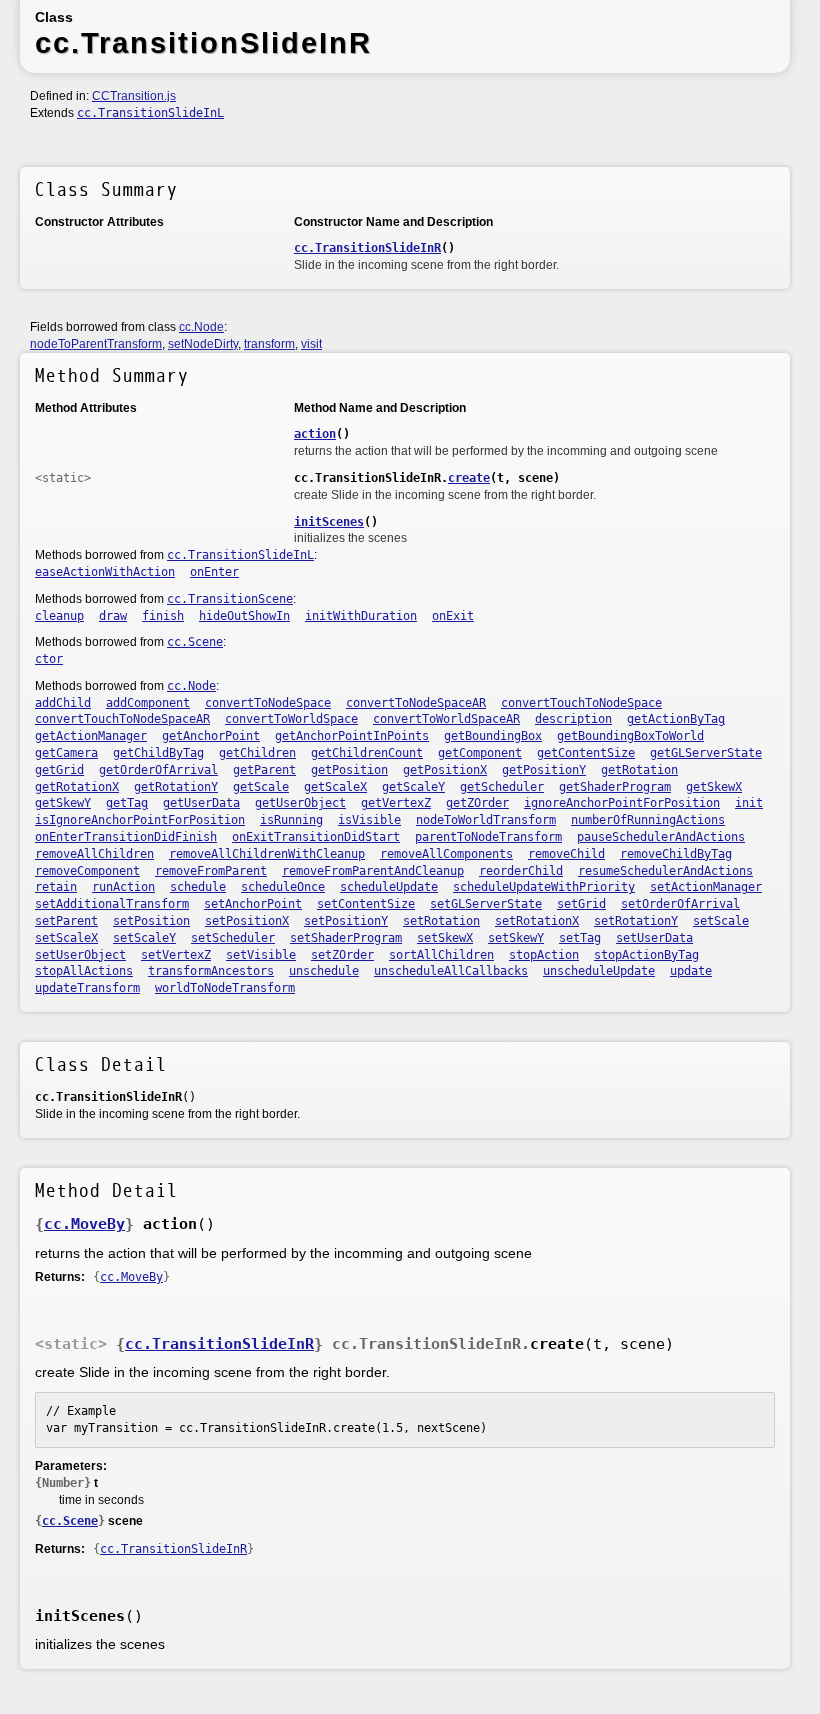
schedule (198, 887)
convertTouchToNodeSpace (581, 703)
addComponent (148, 703)
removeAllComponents (446, 854)
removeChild (566, 854)
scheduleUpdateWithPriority (544, 887)
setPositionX (247, 921)
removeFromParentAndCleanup (373, 871)
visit (311, 344)
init (749, 803)
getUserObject (300, 803)
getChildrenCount (367, 753)
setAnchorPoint (253, 904)
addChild (63, 703)
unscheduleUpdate (599, 971)
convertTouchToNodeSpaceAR (122, 719)
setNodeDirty (203, 344)
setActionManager (706, 887)
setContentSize (366, 904)
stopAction (544, 955)
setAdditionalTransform (112, 904)
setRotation (441, 921)
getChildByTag (158, 753)
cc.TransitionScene (230, 599)
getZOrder (477, 803)
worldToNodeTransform (225, 988)
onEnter (214, 572)
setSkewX (445, 938)
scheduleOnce (283, 887)
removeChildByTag (676, 854)
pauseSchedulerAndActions (661, 837)
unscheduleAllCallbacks (451, 971)
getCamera (66, 753)
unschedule (324, 971)
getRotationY (176, 787)
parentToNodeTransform (488, 837)
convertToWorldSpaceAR (446, 719)
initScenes (329, 522)
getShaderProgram (615, 787)
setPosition (151, 921)
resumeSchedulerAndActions (665, 871)
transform (269, 344)
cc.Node (201, 327)
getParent (264, 770)
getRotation (639, 770)
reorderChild (521, 871)
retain (56, 887)
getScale (261, 787)
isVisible (369, 820)
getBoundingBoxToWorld (630, 736)
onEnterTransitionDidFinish (126, 837)
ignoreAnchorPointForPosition (622, 803)
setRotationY (636, 921)
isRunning (291, 820)
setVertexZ (176, 955)
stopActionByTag (646, 955)
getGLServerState (706, 753)
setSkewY (516, 938)
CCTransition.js (134, 96)
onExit (453, 616)
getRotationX (77, 787)
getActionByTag (676, 719)
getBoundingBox (493, 736)
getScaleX (335, 787)
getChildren (257, 753)
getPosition (349, 770)
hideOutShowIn (244, 616)
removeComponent (87, 871)
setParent (66, 921)
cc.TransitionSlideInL (150, 113)
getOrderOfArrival (158, 770)
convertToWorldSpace (291, 719)
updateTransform (87, 988)
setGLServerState (486, 904)
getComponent (480, 753)
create (469, 478)
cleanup (59, 616)
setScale (721, 921)
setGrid (581, 904)
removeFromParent (211, 871)
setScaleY (144, 938)
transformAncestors (211, 971)
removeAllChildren (94, 854)
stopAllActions (84, 971)
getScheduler (502, 787)
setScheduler (233, 938)
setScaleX (66, 938)
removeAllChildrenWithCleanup (267, 854)
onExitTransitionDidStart (316, 837)
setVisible (261, 955)
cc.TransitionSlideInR (367, 248)
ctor (49, 659)
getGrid (59, 770)
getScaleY (413, 787)
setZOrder (342, 955)
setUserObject (80, 955)
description (573, 719)
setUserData (654, 938)
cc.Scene (195, 642)
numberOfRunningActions (648, 820)
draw (113, 616)
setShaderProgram (346, 938)
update (691, 971)
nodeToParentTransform (96, 344)
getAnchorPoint (211, 736)
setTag (580, 938)
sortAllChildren (441, 955)
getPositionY (544, 770)
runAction (123, 887)
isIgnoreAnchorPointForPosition (140, 820)
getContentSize (586, 753)
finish (163, 616)
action (315, 434)
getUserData (201, 803)
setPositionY (346, 921)
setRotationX (537, 921)
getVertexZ (396, 803)
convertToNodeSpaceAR (416, 703)
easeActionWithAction (105, 572)
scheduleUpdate (389, 887)
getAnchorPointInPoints (352, 736)
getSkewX (714, 787)
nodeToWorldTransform (486, 820)
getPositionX (445, 770)
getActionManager (91, 736)
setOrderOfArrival (680, 904)
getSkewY (63, 803)
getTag (127, 803)
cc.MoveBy (84, 1224)
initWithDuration (361, 616)
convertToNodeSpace (268, 703)
